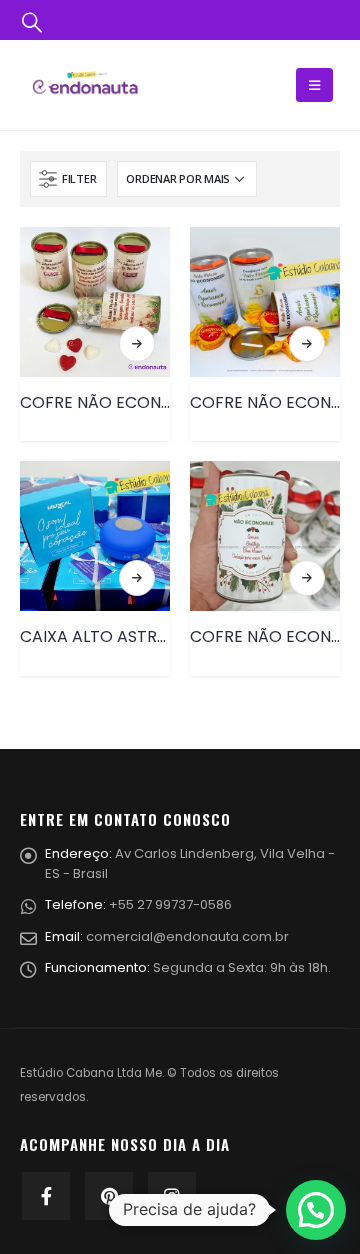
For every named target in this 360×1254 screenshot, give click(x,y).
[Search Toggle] (32, 21)
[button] (316, 1210)
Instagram (172, 1196)
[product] (95, 302)
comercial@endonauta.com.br (187, 936)
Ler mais (137, 344)
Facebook (46, 1196)
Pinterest (109, 1196)
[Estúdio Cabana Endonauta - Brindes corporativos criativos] (85, 84)
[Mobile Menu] (314, 85)
